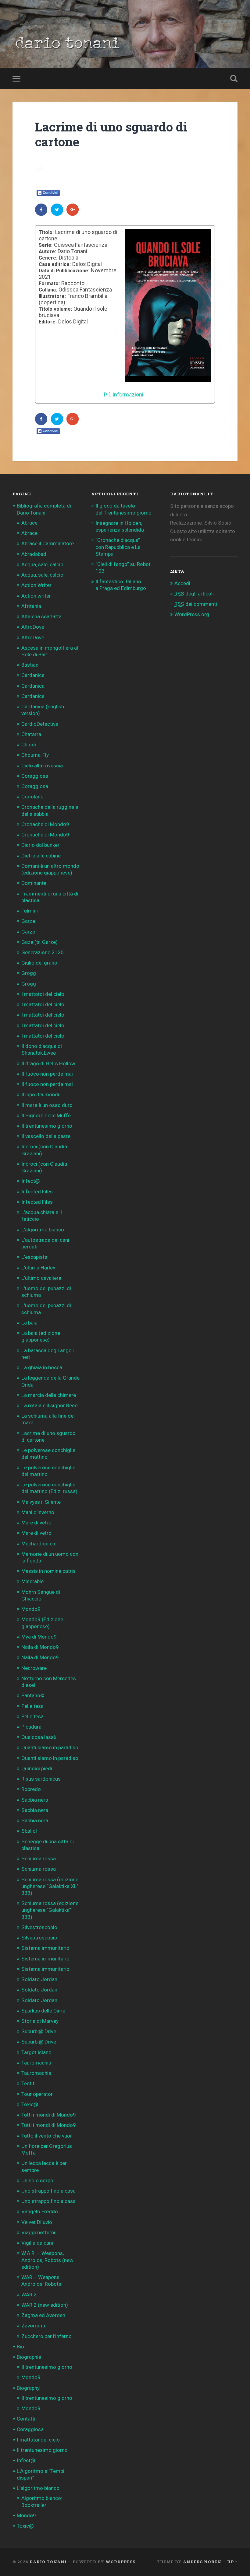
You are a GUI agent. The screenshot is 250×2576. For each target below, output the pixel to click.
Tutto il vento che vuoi (46, 2136)
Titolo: (46, 232)
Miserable (32, 1581)
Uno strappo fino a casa (48, 2191)
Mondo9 (31, 1609)
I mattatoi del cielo (43, 994)
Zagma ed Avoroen (43, 2315)
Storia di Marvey (40, 2021)
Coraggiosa (35, 776)
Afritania (31, 606)
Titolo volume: (55, 309)
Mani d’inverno (38, 1512)
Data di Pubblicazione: (64, 271)
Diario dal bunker (40, 845)
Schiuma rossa (39, 1859)
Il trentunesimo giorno (47, 1126)
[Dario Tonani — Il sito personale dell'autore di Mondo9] (66, 45)
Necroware (34, 1668)
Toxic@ (30, 2104)
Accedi (182, 583)
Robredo (31, 1789)
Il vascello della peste (46, 1136)
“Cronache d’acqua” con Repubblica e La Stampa (118, 547)
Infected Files (37, 1192)
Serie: (46, 245)
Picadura (31, 1727)
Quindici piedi (37, 1768)
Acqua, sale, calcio (42, 564)
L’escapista (34, 1257)
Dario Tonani (48, 2562)
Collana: (48, 290)
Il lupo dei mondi (40, 1094)
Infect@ (30, 1181)
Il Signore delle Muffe (46, 1115)
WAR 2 (29, 2295)
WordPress (120, 2562)
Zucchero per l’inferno (46, 2336)
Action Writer (36, 585)
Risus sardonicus (41, 1779)
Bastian (30, 665)
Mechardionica (38, 1544)
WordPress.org (192, 614)
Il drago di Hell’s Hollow (48, 1063)
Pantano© (33, 1695)
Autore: (47, 252)
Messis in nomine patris (48, 1571)
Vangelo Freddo (40, 2211)
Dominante (34, 883)
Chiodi (29, 745)
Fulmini (30, 911)
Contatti (26, 2419)
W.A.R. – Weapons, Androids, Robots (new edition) (47, 2260)
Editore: (48, 322)
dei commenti (196, 604)
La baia (29, 1323)
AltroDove (33, 627)
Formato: (49, 284)
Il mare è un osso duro (47, 1105)
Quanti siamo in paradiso (50, 1747)
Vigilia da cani (37, 2243)
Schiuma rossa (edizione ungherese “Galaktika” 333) (50, 1910)
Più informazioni (124, 394)
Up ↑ (232, 2562)
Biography (28, 2388)
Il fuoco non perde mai (47, 1074)
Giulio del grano (39, 963)
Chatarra (31, 734)
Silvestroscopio (39, 1927)
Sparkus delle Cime (43, 2011)
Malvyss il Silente (41, 1502)
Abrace (29, 523)
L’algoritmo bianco (43, 1230)
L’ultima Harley (38, 1268)
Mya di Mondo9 (39, 1637)
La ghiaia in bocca (42, 1367)
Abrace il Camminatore (48, 543)
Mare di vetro (36, 1523)
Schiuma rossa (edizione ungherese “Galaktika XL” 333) (50, 1886)
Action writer (36, 596)
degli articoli (194, 594)
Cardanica (33, 675)
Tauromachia (36, 2063)
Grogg (29, 973)
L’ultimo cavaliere (41, 1278)
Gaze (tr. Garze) (39, 942)
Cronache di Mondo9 (45, 824)
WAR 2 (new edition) (45, 2305)
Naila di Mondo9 (40, 1647)
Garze (28, 921)
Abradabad (34, 554)
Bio (20, 2347)
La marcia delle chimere (49, 1395)
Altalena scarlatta (41, 616)
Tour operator (37, 2094)
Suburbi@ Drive (39, 2031)
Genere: (48, 258)
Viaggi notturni (38, 2232)
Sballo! (29, 1831)
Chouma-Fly (35, 755)
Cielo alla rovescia (42, 766)
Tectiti (29, 2083)
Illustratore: (52, 296)
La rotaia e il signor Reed (50, 1405)
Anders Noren (202, 2562)
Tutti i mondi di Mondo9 (49, 2115)
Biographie (29, 2357)
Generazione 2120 (43, 952)
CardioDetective (40, 724)
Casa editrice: (55, 264)
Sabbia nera (35, 1800)
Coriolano (32, 797)
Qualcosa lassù (39, 1737)
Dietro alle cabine (41, 856)
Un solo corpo (37, 2180)
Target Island (36, 2052)
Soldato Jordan (39, 1979)
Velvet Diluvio (37, 2222)
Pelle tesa (32, 1706)
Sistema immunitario (45, 1948)
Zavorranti (33, 2326)
